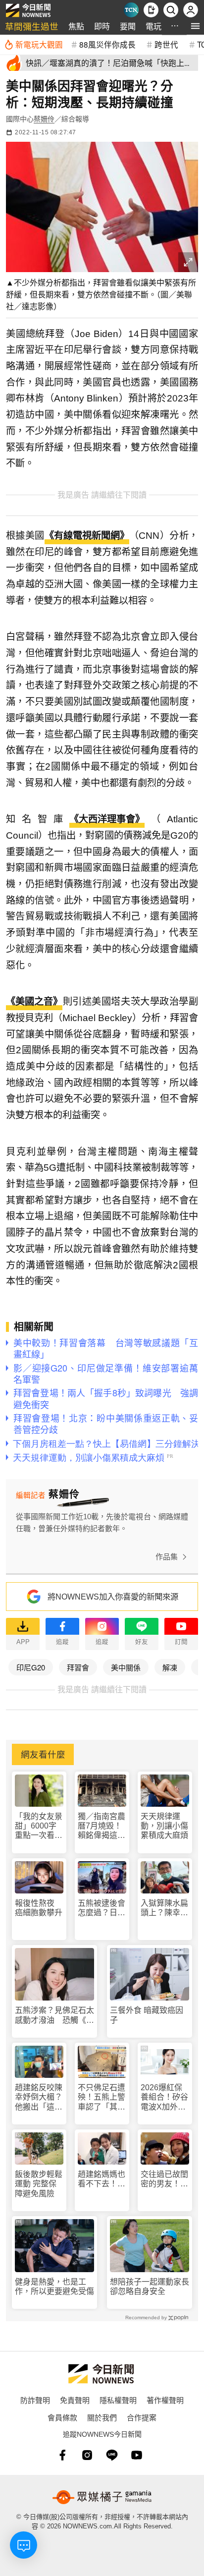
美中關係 (126, 1667)
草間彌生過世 (32, 26)
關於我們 (102, 2417)
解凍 (170, 1667)
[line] (112, 2455)
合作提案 (142, 2417)
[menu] (195, 26)
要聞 (128, 26)
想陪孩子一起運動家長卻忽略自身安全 (150, 2287)
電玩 (153, 26)
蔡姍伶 (44, 119)
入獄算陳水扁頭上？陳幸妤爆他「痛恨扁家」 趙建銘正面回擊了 (164, 1908)
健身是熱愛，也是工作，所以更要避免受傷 (54, 2287)
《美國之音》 (34, 1002)
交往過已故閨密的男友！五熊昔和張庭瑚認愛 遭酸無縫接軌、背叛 (164, 2179)
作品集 (167, 1557)
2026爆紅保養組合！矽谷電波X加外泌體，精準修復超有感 (164, 2097)
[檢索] (171, 10)
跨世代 (166, 44)
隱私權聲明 (118, 2400)
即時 (102, 26)
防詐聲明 (35, 2400)
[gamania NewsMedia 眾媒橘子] (102, 2497)
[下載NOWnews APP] (151, 10)
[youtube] (137, 2455)
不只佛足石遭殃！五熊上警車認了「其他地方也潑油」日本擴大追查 (102, 2097)
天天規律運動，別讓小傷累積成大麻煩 (164, 1826)
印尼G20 (31, 1667)
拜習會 (78, 1667)
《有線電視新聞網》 (87, 536)
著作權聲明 (165, 2400)
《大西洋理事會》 (107, 819)
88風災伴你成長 (107, 44)
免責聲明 (75, 2400)
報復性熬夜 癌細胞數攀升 (39, 1908)
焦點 (76, 26)
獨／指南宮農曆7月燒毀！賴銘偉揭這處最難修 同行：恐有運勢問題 (102, 1826)
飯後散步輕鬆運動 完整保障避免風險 (39, 2184)
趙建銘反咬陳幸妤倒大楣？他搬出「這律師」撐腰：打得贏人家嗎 (39, 2097)
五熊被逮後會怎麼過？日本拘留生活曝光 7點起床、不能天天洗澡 (102, 1908)
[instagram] (87, 2455)
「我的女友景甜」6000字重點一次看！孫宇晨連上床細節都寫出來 (39, 1826)
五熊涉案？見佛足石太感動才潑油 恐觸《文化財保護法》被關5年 (54, 2015)
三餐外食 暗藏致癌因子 (147, 2015)
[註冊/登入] (191, 10)
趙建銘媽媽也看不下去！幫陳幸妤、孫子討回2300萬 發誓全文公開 (102, 2179)
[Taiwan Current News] (131, 10)
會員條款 (62, 2417)
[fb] (62, 2455)
